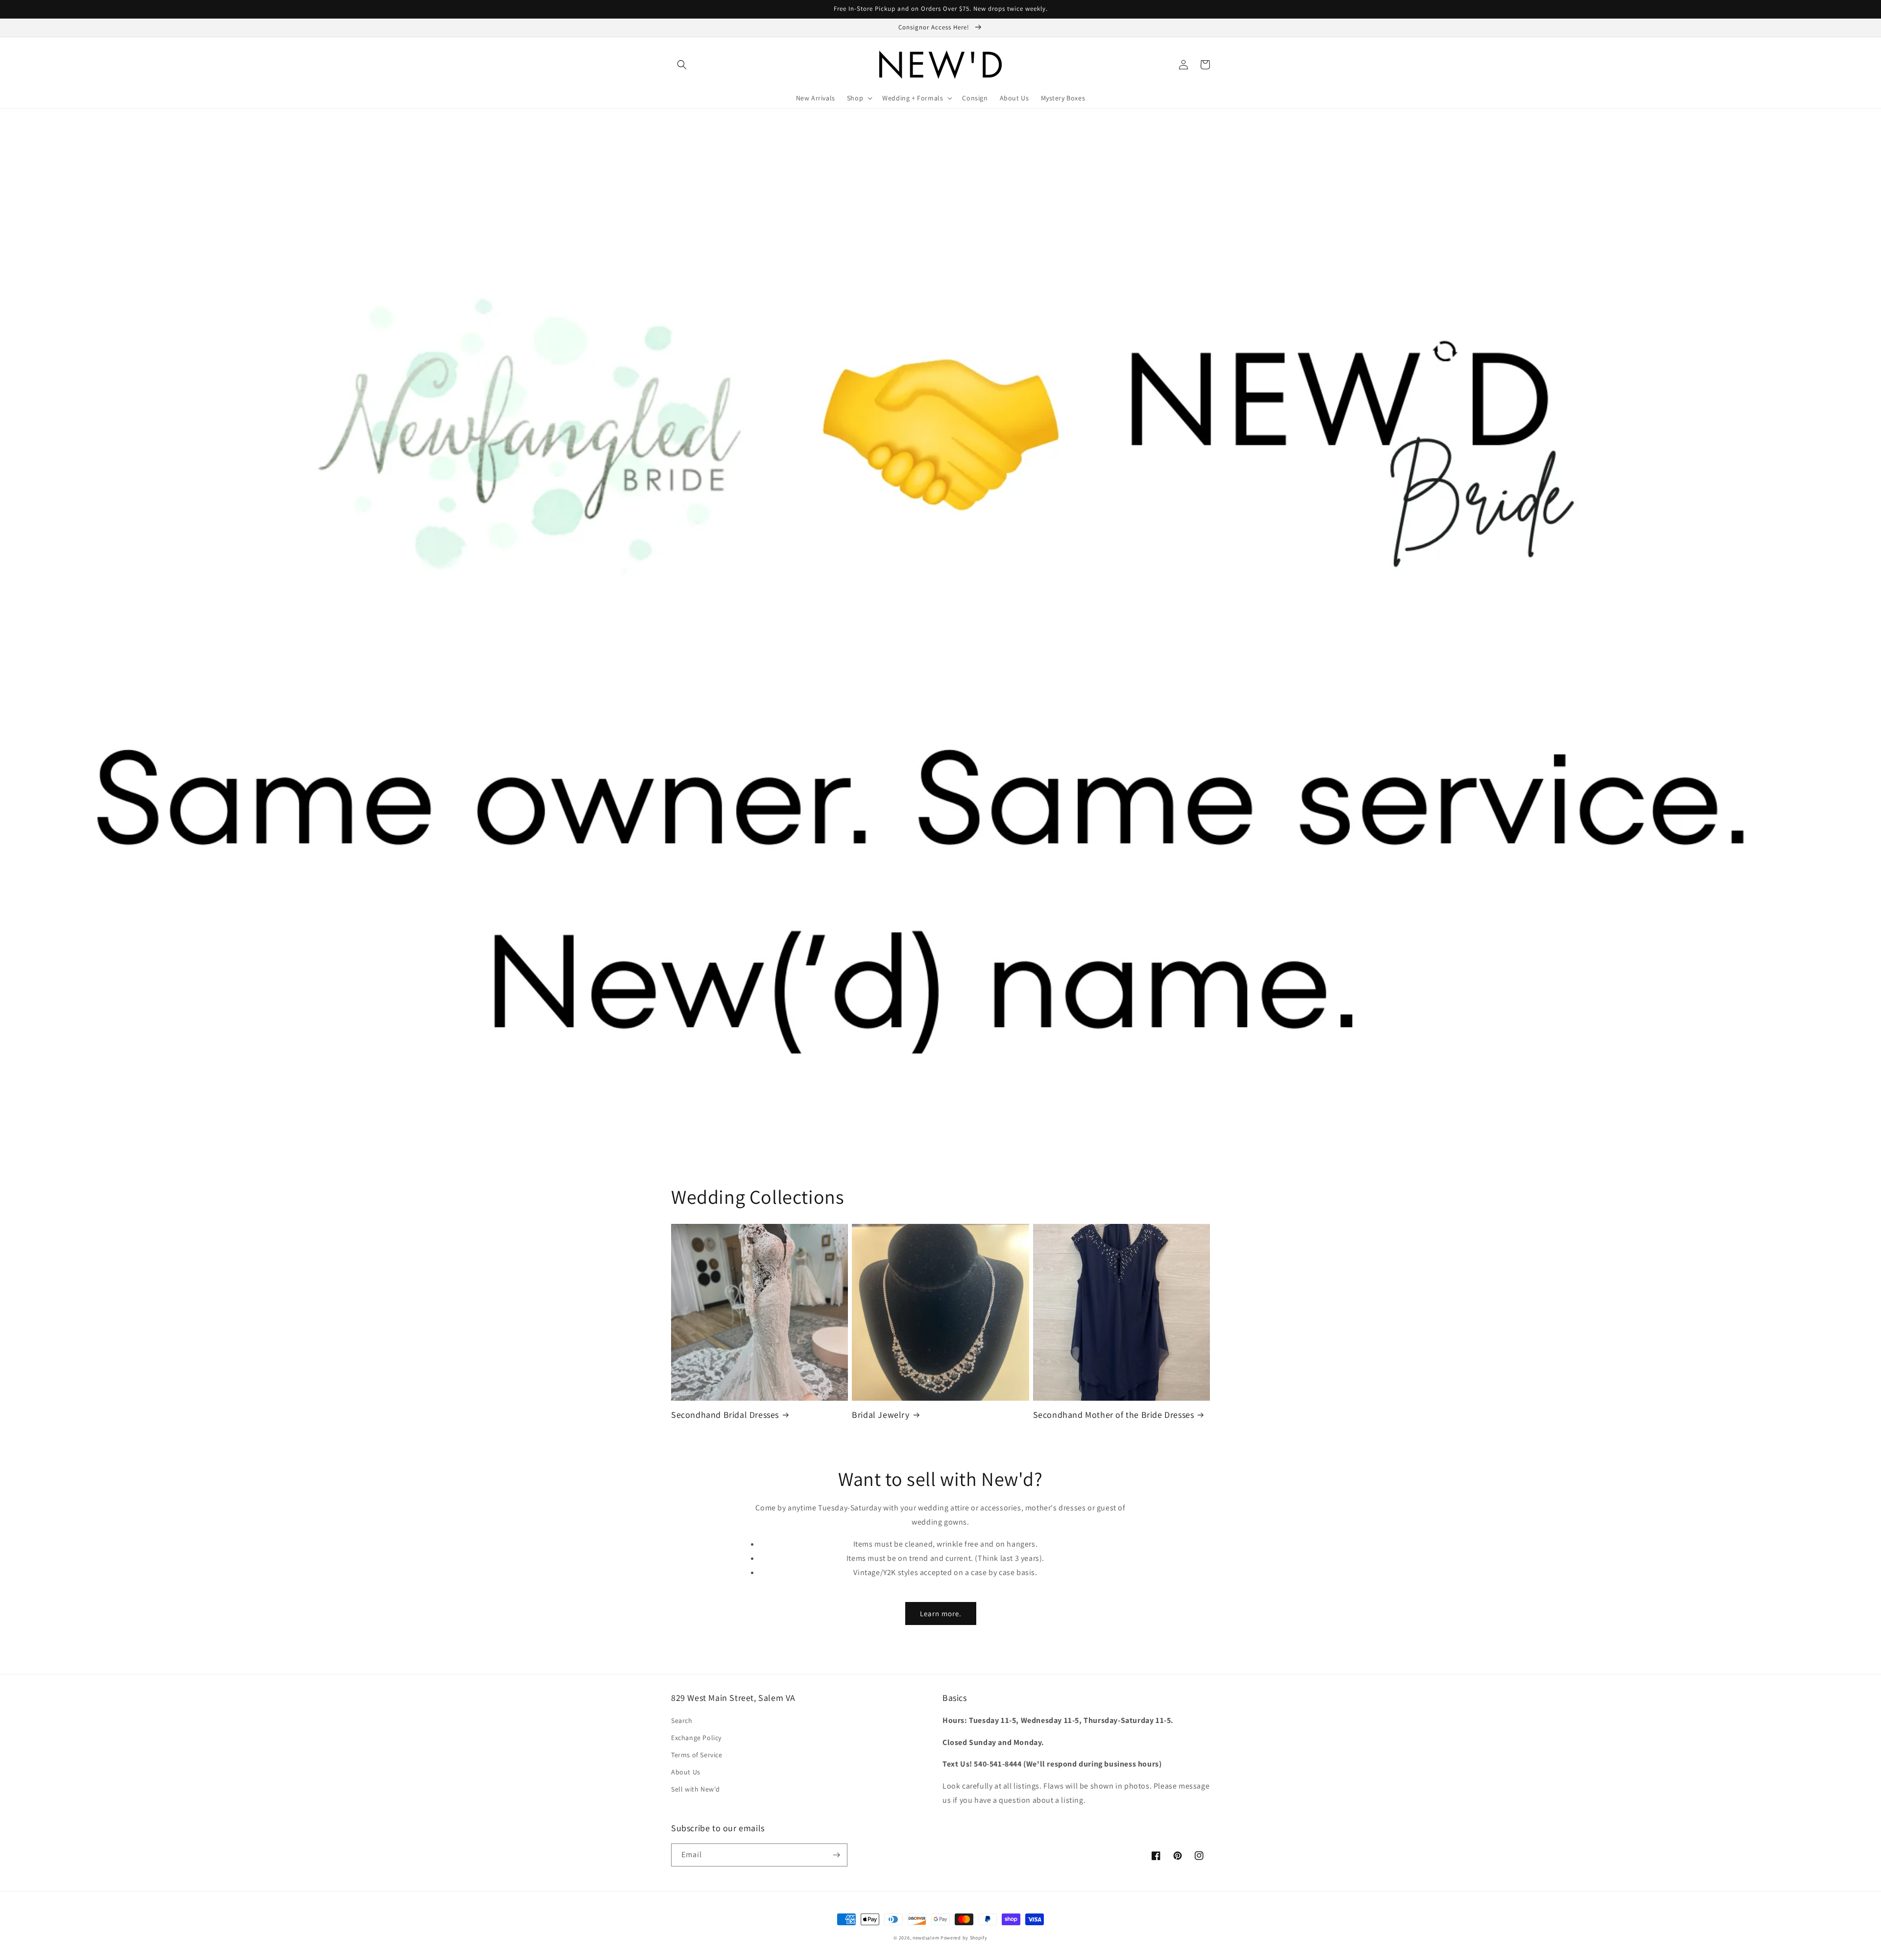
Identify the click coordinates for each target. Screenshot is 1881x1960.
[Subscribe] (836, 1855)
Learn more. (941, 1613)
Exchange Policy (696, 1738)
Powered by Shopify (964, 1938)
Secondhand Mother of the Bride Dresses (1114, 1415)
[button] (682, 65)
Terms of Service (697, 1755)
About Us (686, 1772)
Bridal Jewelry (880, 1415)
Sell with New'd (696, 1789)
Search (682, 1721)
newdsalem (926, 1938)
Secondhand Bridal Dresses (725, 1415)
